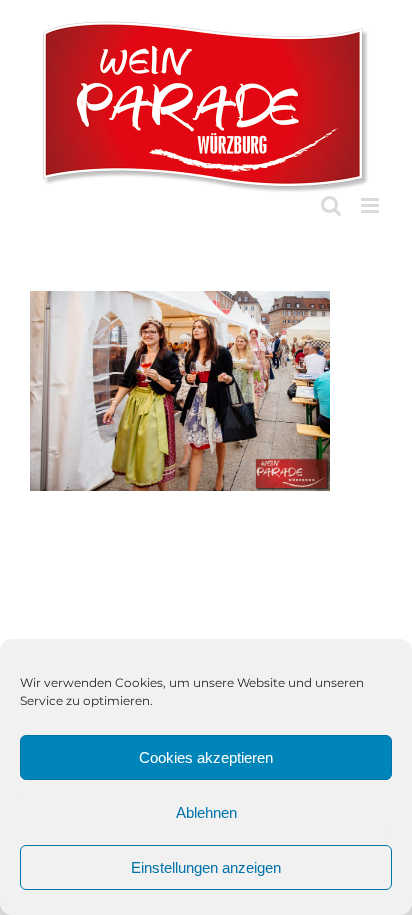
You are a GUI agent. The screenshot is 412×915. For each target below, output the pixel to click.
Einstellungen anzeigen (206, 867)
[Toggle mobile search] (331, 205)
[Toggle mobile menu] (371, 205)
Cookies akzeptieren (206, 757)
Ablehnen (206, 812)
